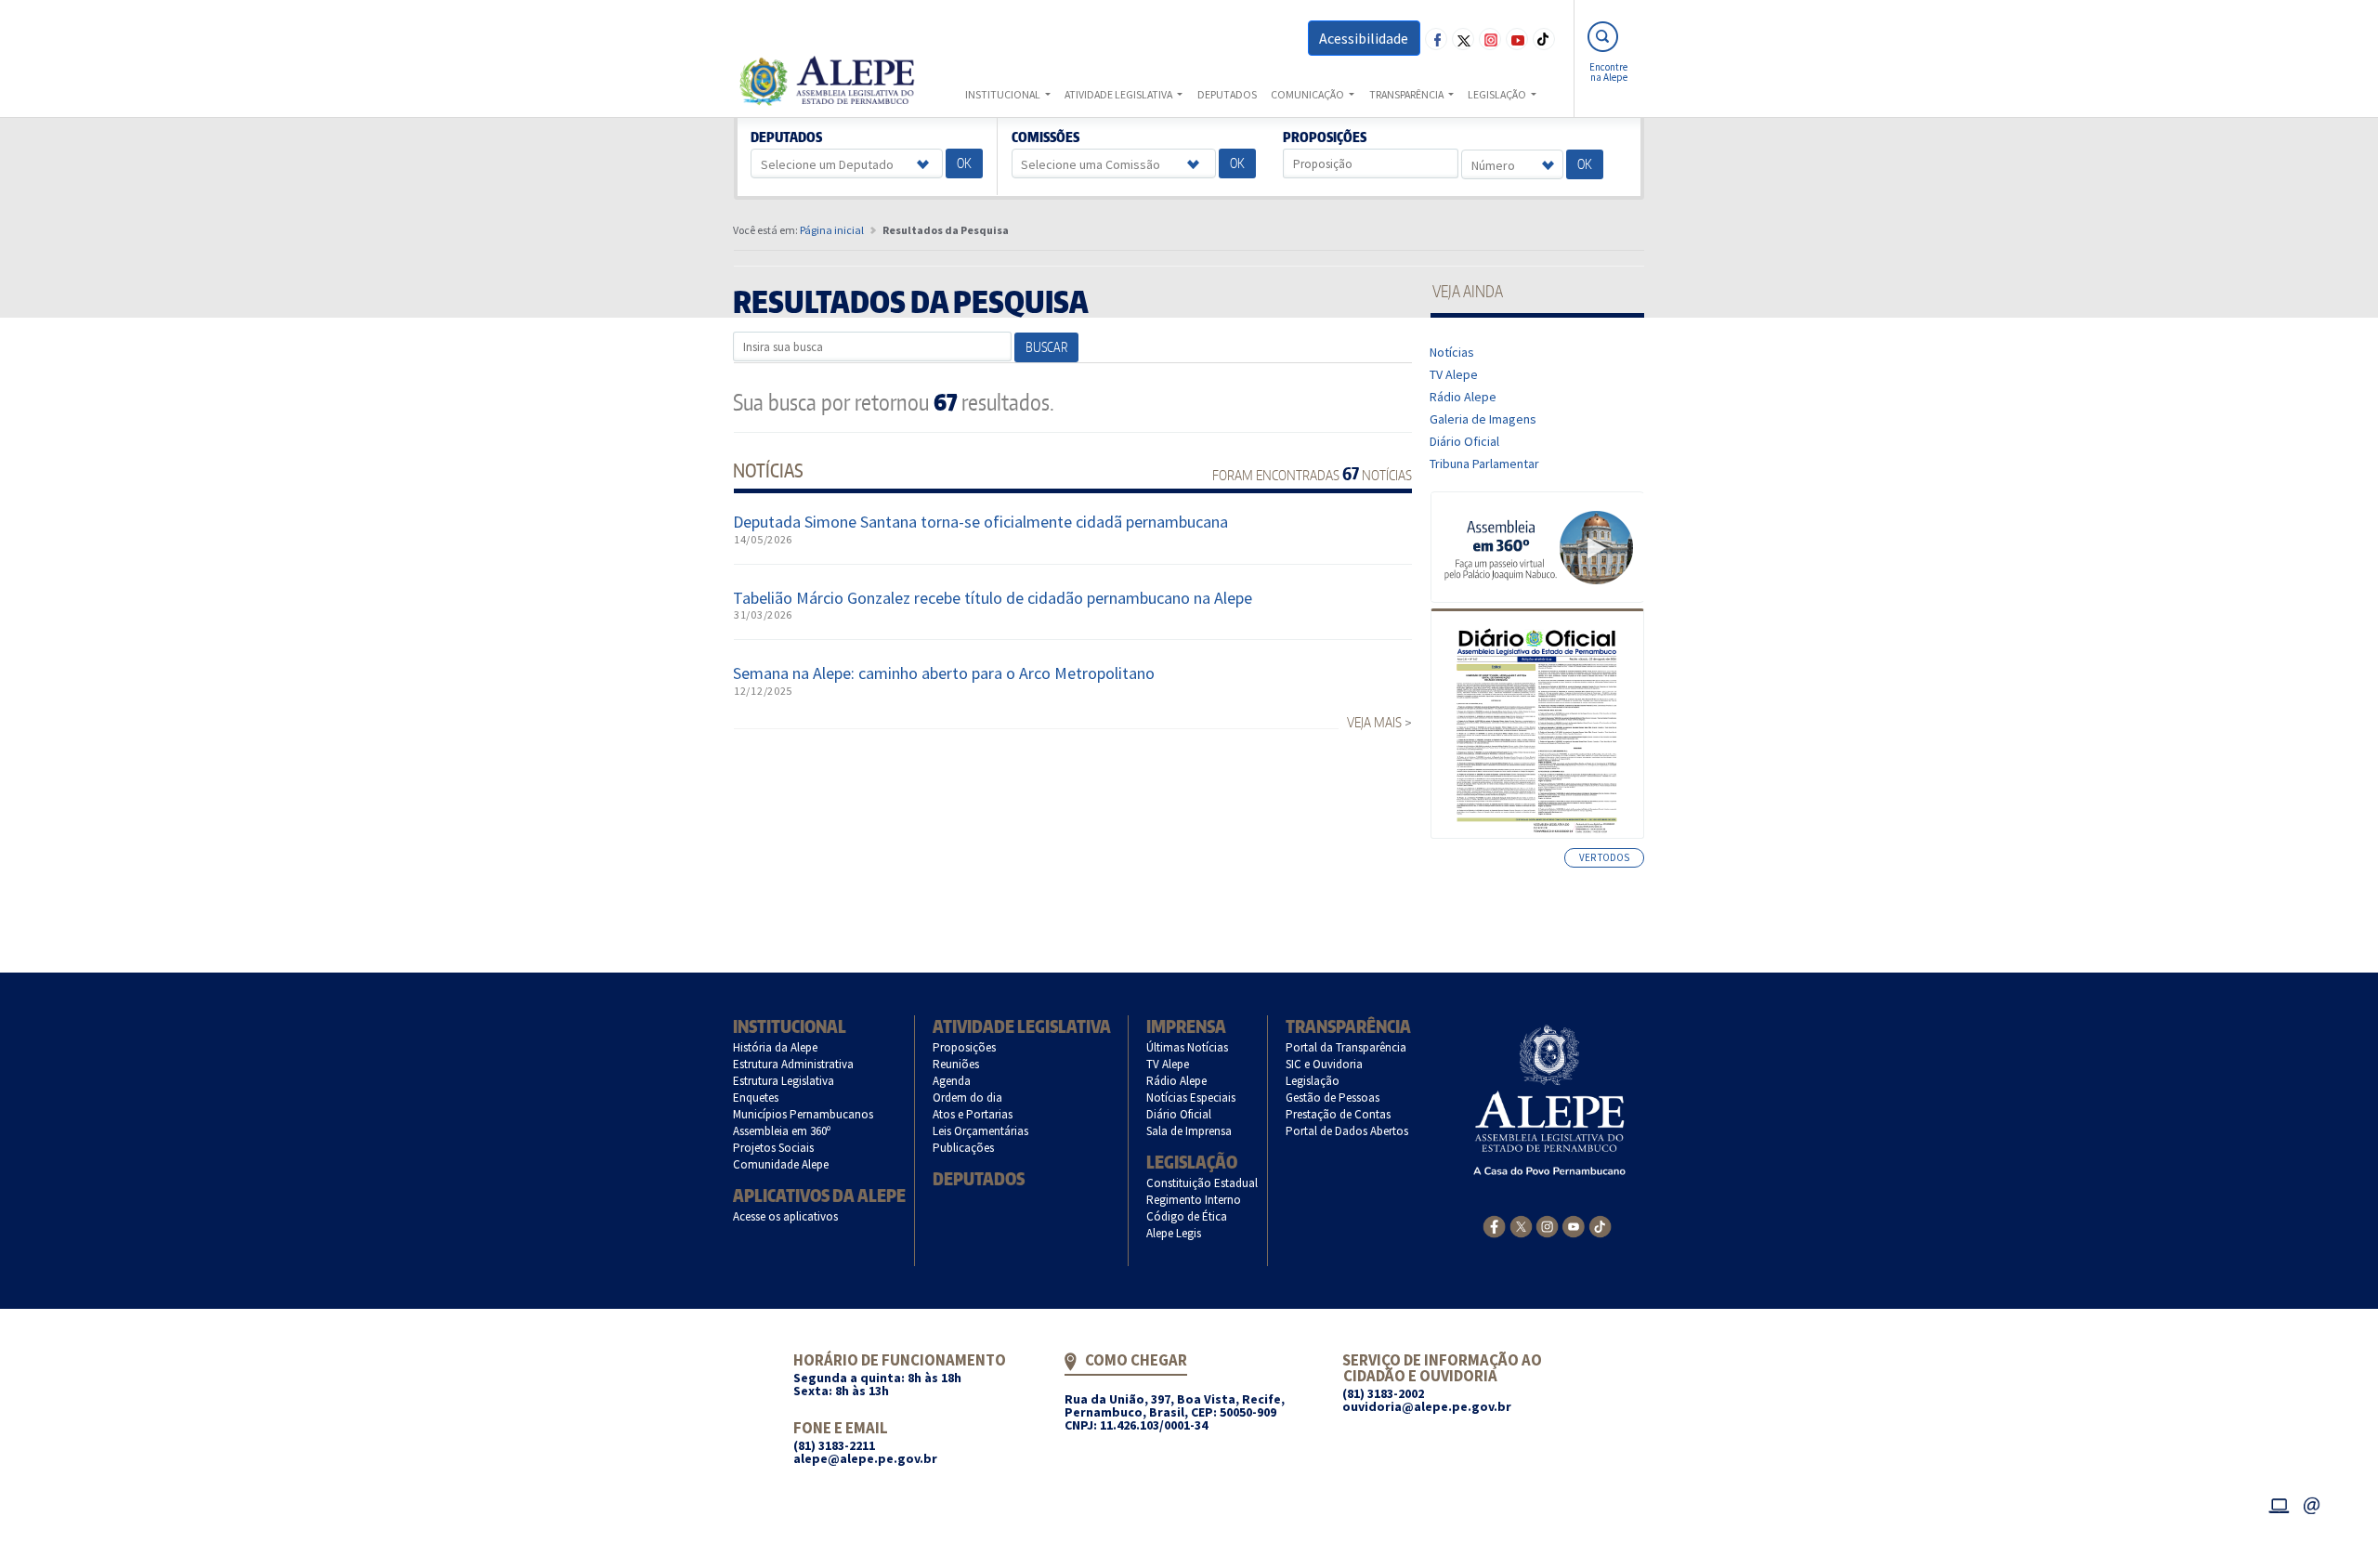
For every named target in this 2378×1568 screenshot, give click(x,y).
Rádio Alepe (1463, 397)
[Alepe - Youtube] (1573, 1225)
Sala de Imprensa (1189, 1131)
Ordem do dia (968, 1098)
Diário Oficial (1465, 441)
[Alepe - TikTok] (1600, 1225)
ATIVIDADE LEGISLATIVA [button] (1119, 94)
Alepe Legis (1174, 1233)
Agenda (952, 1081)
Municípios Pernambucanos (804, 1114)
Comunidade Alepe (781, 1164)
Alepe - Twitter (1463, 39)
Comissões (1045, 137)
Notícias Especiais (1191, 1098)
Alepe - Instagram (1490, 39)
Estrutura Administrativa (794, 1064)
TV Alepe (1454, 374)
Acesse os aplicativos (786, 1216)
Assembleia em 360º (782, 1131)
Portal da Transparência (1346, 1047)
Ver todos (1604, 857)
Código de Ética (1187, 1216)
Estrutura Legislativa (784, 1081)
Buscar (1046, 347)
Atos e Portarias (973, 1114)
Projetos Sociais (774, 1148)
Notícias (1452, 352)
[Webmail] (2312, 1503)
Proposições (1325, 137)
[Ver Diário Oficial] (1537, 724)
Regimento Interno (1194, 1200)
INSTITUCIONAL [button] (1004, 94)
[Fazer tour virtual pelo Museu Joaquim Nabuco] (1538, 546)
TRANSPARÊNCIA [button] (1407, 94)
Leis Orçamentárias (981, 1131)
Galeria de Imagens (1483, 419)
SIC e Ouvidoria (1325, 1064)
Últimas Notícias (1188, 1047)
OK (964, 163)
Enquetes (756, 1098)
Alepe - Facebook (1436, 39)
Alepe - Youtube (1517, 39)
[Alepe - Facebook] (1494, 1225)
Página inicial (832, 230)
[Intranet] (2279, 1503)
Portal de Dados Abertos (1347, 1131)
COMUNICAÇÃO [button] (1308, 94)
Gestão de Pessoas (1333, 1098)
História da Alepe (776, 1047)
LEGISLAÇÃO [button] (1498, 94)
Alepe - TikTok (1544, 39)
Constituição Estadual (1202, 1183)
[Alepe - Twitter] (1521, 1225)
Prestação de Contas (1339, 1114)
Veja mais (1374, 722)
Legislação (1192, 1162)
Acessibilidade (1364, 38)
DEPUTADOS (1227, 94)
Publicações (964, 1148)
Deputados (787, 137)
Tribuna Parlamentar (1485, 464)
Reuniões (956, 1064)
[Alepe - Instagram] (1547, 1225)
